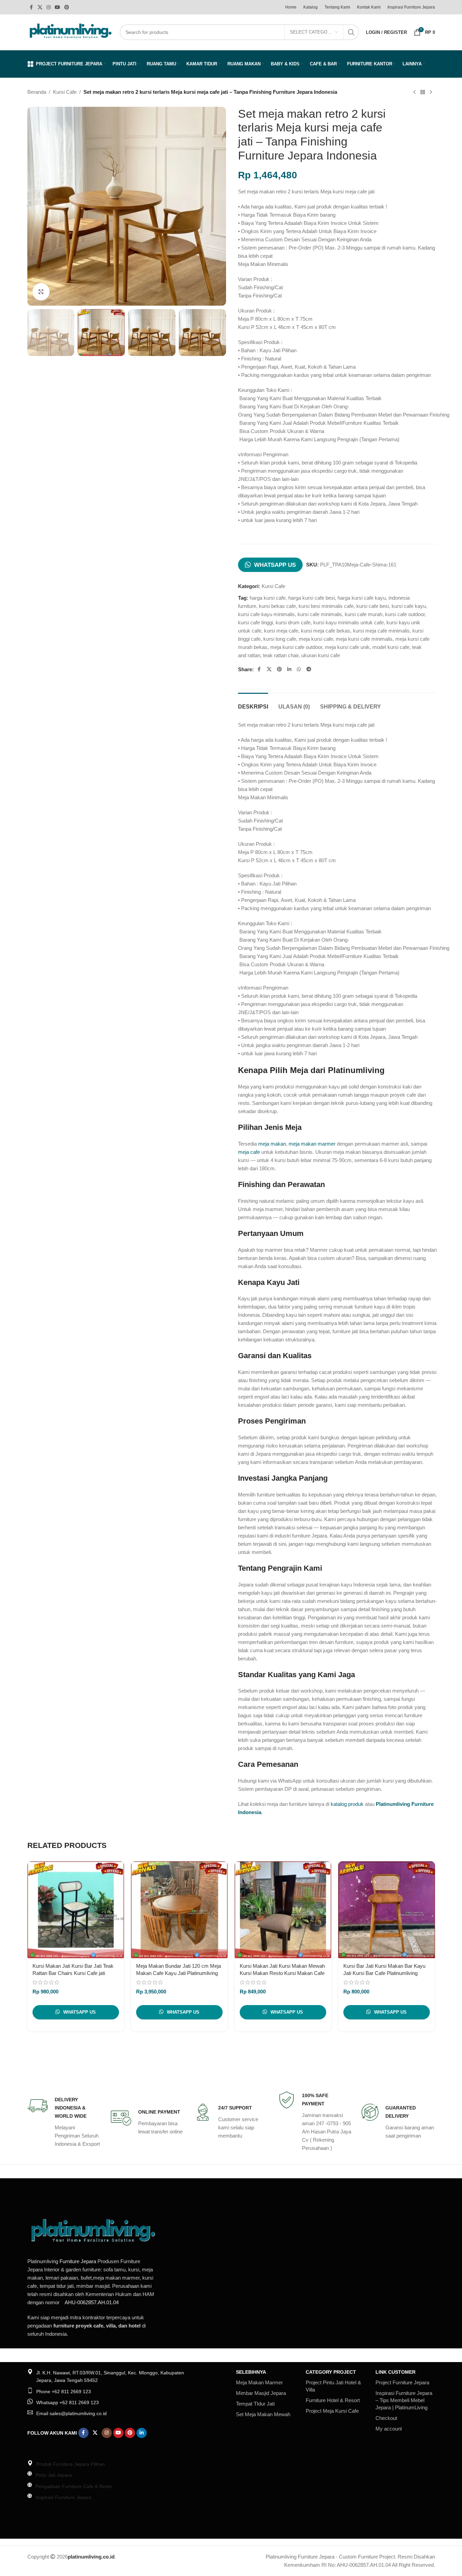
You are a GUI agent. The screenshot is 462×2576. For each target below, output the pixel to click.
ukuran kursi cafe (321, 655)
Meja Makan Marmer (259, 2382)
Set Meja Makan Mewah (263, 2414)
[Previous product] (414, 92)
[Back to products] (423, 92)
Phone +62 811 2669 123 (64, 2392)
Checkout (386, 2418)
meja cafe (249, 1152)
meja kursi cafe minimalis (364, 639)
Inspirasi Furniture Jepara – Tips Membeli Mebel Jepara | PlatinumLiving (404, 2400)
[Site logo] (70, 32)
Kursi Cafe (65, 92)
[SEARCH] (351, 32)
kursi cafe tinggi (255, 622)
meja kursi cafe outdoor (296, 647)
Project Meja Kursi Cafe (332, 2411)
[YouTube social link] (57, 7)
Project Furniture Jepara (402, 2382)
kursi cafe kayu (409, 606)
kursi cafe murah (364, 614)
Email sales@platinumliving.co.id (71, 2413)
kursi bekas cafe (277, 606)
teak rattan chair (281, 655)
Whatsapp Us (275, 565)
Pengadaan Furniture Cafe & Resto (74, 2486)
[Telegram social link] (309, 669)
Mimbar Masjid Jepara (261, 2393)
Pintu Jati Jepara (54, 2475)
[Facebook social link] (31, 7)
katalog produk (347, 1804)
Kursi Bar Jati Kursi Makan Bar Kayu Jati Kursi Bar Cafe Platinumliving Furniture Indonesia (384, 1973)
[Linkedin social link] (289, 669)
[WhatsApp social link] (299, 669)
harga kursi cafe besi (312, 598)
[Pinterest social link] (67, 7)
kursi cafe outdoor (405, 614)
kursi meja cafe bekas (326, 631)
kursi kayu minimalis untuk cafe (348, 622)
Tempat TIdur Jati (255, 2404)
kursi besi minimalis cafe (326, 606)
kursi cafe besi (373, 606)
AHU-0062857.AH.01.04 (92, 2302)
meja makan (272, 1144)
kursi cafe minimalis (320, 614)
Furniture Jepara (78, 2261)
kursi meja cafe (281, 631)
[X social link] (40, 7)
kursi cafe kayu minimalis (266, 614)
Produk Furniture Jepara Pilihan (71, 2464)
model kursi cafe (391, 647)
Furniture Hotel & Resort (333, 2400)
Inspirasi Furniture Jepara (63, 2497)
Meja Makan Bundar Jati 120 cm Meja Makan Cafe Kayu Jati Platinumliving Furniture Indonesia (179, 1973)
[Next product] (431, 92)
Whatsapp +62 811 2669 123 (68, 2402)
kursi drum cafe (293, 622)
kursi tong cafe (280, 639)
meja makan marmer (312, 1144)
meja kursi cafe (316, 639)
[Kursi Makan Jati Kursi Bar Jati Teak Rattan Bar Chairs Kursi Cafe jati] (76, 1910)
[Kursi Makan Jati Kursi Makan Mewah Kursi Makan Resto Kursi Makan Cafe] (283, 1910)
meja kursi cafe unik (347, 647)
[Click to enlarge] (41, 292)
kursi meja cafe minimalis (381, 631)
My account (389, 2429)
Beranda (37, 92)
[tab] (253, 703)
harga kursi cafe (268, 598)
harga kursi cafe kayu (362, 598)
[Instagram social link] (49, 7)
